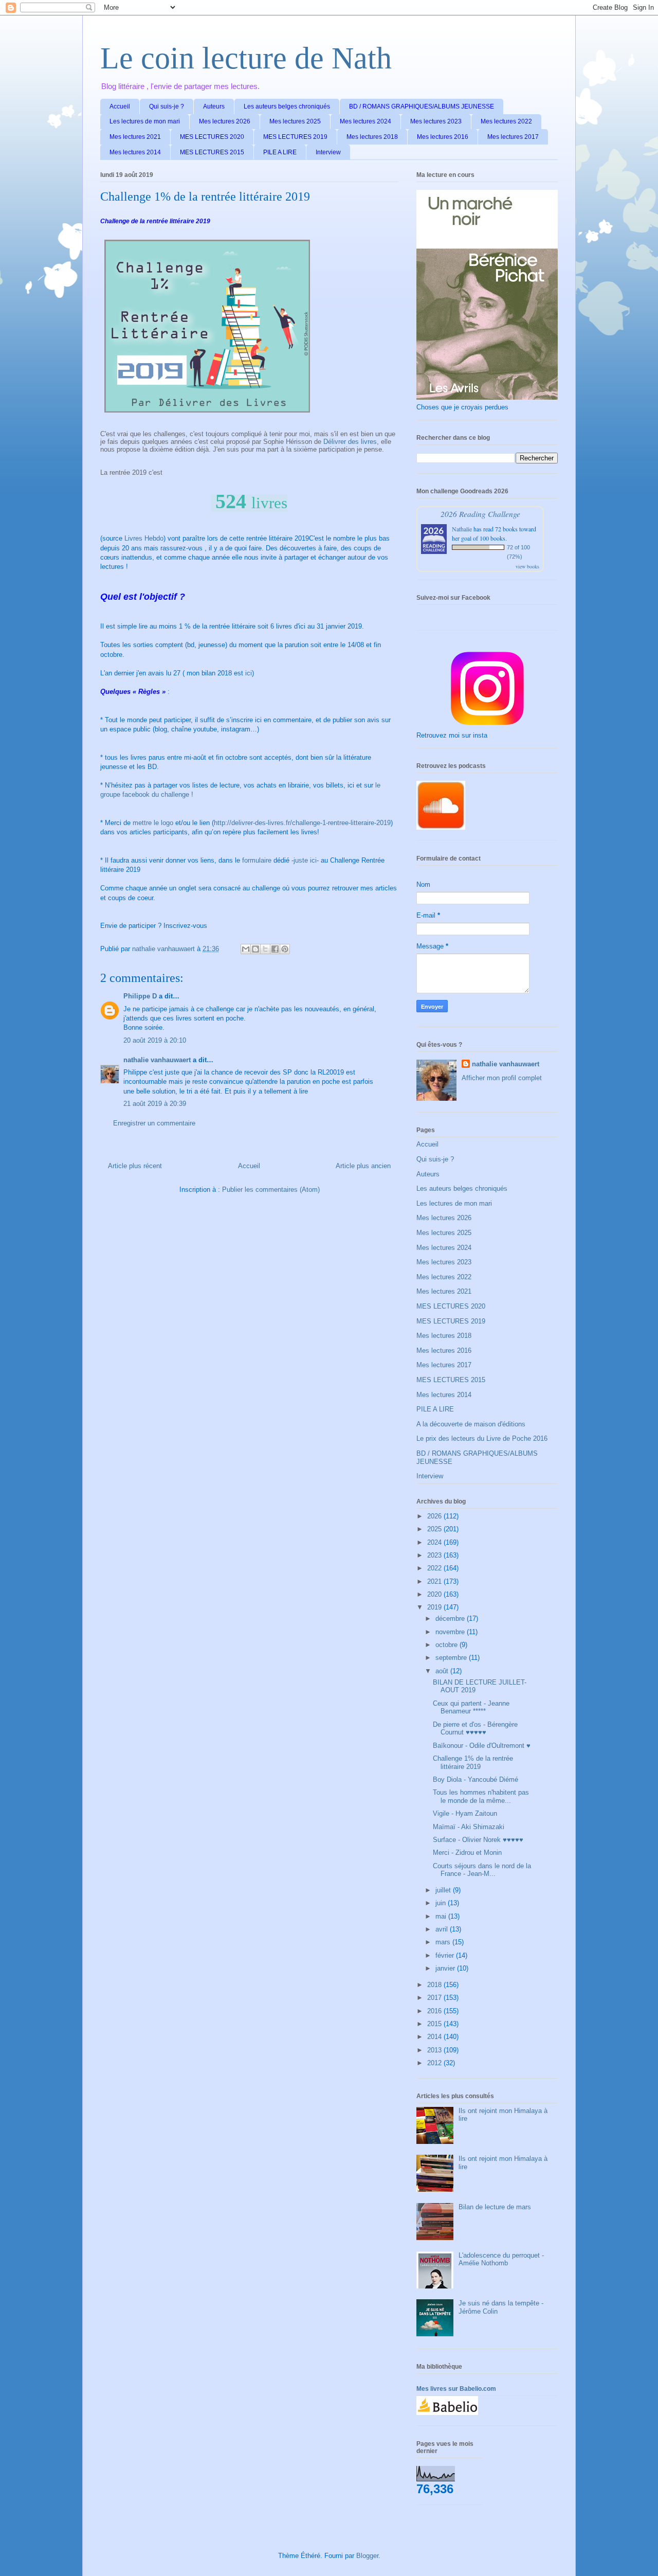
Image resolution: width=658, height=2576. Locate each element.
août (443, 1671)
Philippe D (140, 996)
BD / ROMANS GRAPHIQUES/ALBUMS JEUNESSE (422, 106)
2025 (435, 1529)
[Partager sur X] (265, 949)
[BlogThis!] (255, 949)
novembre (451, 1632)
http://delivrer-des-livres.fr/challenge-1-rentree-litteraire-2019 (302, 823)
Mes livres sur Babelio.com (456, 2389)
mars (444, 1942)
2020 (435, 1594)
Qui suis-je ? (167, 106)
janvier (446, 1968)
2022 (435, 1568)
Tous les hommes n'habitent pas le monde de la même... (481, 1796)
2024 (435, 1542)
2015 (435, 2024)
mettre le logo (154, 823)
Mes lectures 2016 (443, 137)
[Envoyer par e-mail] (246, 949)
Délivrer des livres (350, 442)
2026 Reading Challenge (480, 514)
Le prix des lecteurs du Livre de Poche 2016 (482, 1438)
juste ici (305, 860)
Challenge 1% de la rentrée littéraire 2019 (473, 1763)
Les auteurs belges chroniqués (287, 106)
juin (442, 1903)
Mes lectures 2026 (225, 121)
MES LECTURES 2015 (212, 152)
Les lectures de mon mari (145, 121)
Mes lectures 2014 (135, 152)
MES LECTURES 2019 (295, 137)
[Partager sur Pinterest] (285, 949)
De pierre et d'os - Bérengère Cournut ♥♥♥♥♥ (475, 1729)
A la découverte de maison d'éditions (471, 1424)
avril (443, 1929)
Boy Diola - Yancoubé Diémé (476, 1779)
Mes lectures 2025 (295, 121)
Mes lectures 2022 (506, 121)
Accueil (120, 106)
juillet (444, 1890)
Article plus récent (135, 1166)
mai (442, 1916)
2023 (435, 1555)
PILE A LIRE (280, 152)
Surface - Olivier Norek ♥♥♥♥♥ (478, 1840)
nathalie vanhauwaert (157, 1060)
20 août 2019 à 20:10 (155, 1040)
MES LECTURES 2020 (212, 137)
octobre (447, 1645)
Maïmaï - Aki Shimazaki (469, 1827)
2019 (435, 1607)
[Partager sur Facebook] (275, 949)
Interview (328, 152)
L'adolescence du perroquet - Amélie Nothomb (501, 2259)
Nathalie (462, 529)
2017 (435, 1998)
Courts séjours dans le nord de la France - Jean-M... (482, 1870)
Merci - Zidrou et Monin (467, 1853)
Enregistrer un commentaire (154, 1123)
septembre (452, 1658)
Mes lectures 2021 (135, 137)
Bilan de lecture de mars (495, 2207)
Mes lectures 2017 (513, 137)
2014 (435, 2037)
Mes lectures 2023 (436, 121)
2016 (435, 2011)
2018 (435, 1985)
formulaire (257, 860)
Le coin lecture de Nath (246, 58)
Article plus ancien (363, 1166)
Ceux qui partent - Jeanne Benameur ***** (471, 1707)
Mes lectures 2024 (365, 121)
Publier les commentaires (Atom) (271, 1189)
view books (527, 566)
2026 (435, 1516)
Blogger (367, 2556)
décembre (451, 1618)
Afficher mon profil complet (502, 1078)
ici (249, 673)
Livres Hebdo (144, 538)
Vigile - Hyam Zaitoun (465, 1813)
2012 (435, 2063)
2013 (435, 2050)
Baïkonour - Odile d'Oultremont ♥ (482, 1746)
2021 (435, 1581)
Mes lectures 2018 (372, 137)
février (446, 1955)
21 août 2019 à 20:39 (155, 1104)
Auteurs (214, 106)
